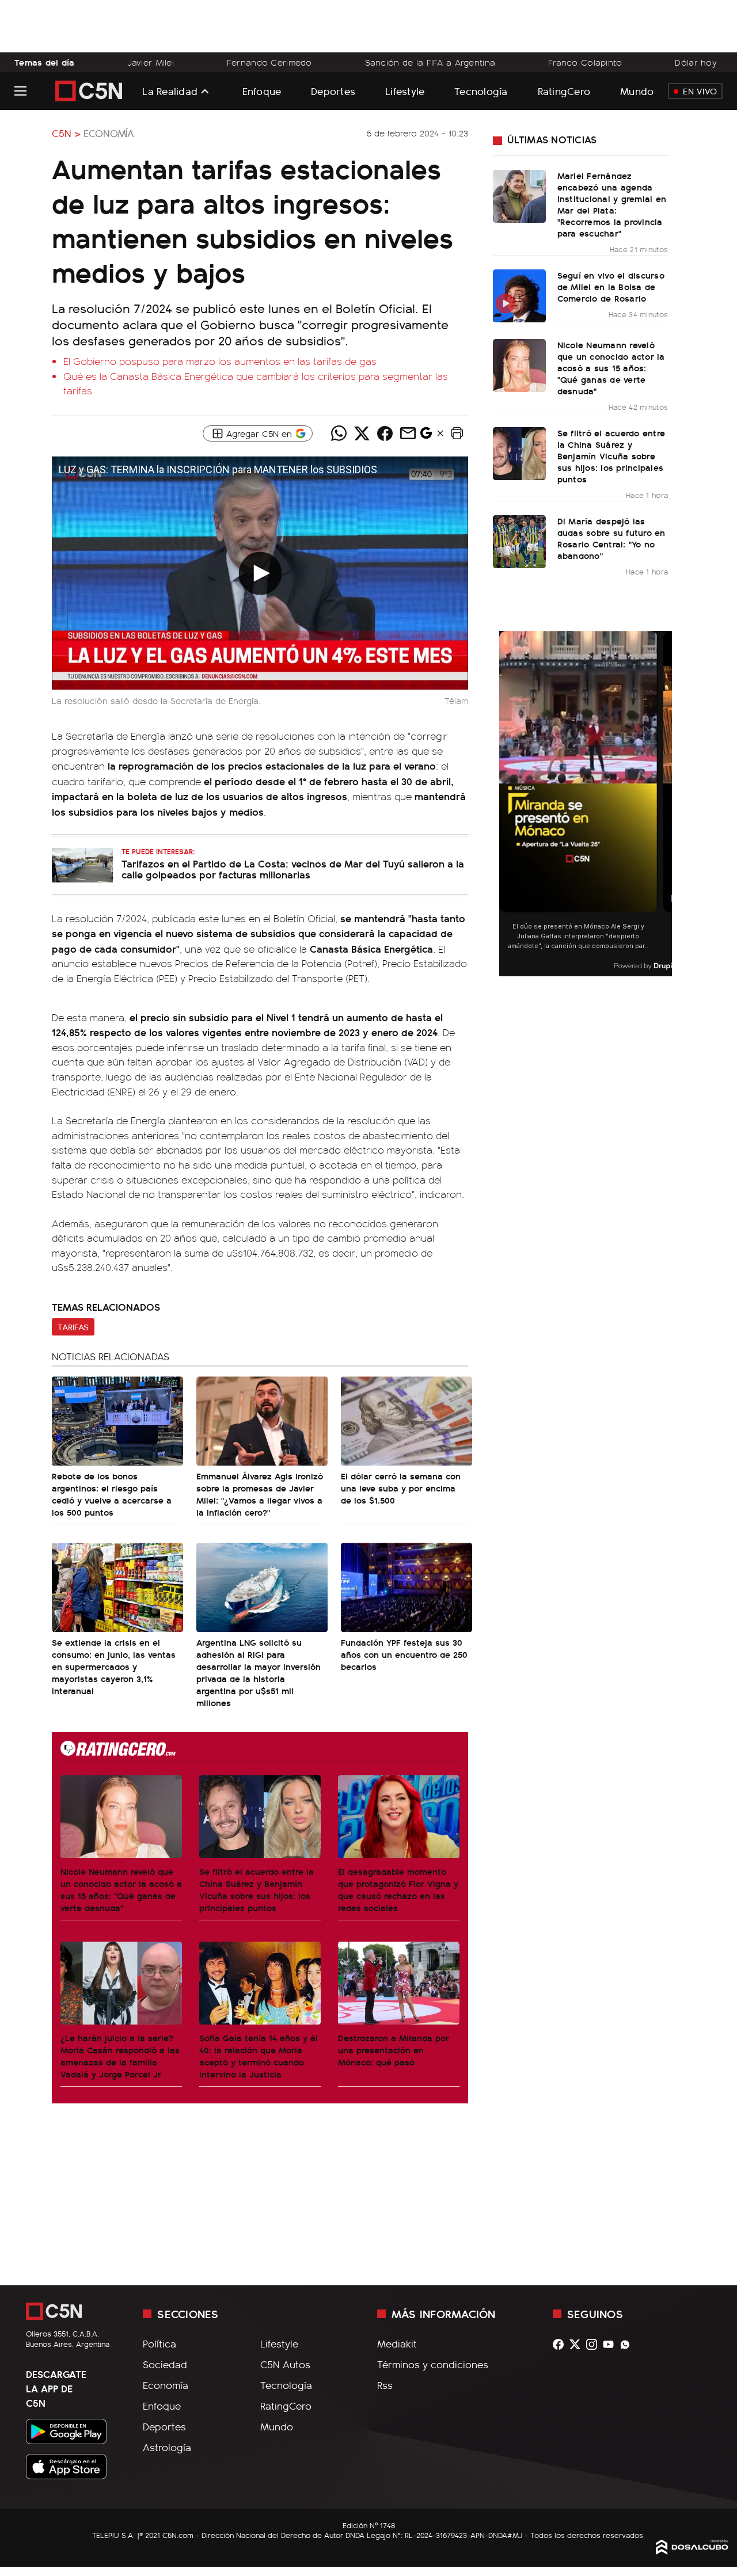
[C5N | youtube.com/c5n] (611, 2344)
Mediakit (397, 2343)
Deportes (333, 91)
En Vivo (700, 91)
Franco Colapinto (585, 62)
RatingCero (564, 91)
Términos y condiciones (433, 2364)
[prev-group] (506, 804)
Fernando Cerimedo (269, 62)
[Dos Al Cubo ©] (692, 2551)
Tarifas (73, 1327)
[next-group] (665, 804)
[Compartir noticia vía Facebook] (385, 433)
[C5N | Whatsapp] (628, 2344)
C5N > (66, 133)
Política (159, 2343)
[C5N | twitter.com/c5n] (578, 2344)
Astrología (167, 2447)
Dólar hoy (696, 62)
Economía (109, 133)
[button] (457, 433)
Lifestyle (405, 91)
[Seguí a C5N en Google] (426, 436)
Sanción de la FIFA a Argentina (430, 62)
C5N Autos (285, 2364)
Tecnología (481, 91)
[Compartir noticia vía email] (408, 433)
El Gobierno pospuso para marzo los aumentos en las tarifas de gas (220, 361)
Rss (385, 2385)
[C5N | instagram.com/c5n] (594, 2344)
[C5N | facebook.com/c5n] (561, 2344)
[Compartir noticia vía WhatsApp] (339, 433)
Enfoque (262, 91)
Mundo (637, 91)
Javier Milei (151, 62)
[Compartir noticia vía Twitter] (362, 433)
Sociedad (165, 2364)
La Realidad (170, 91)
